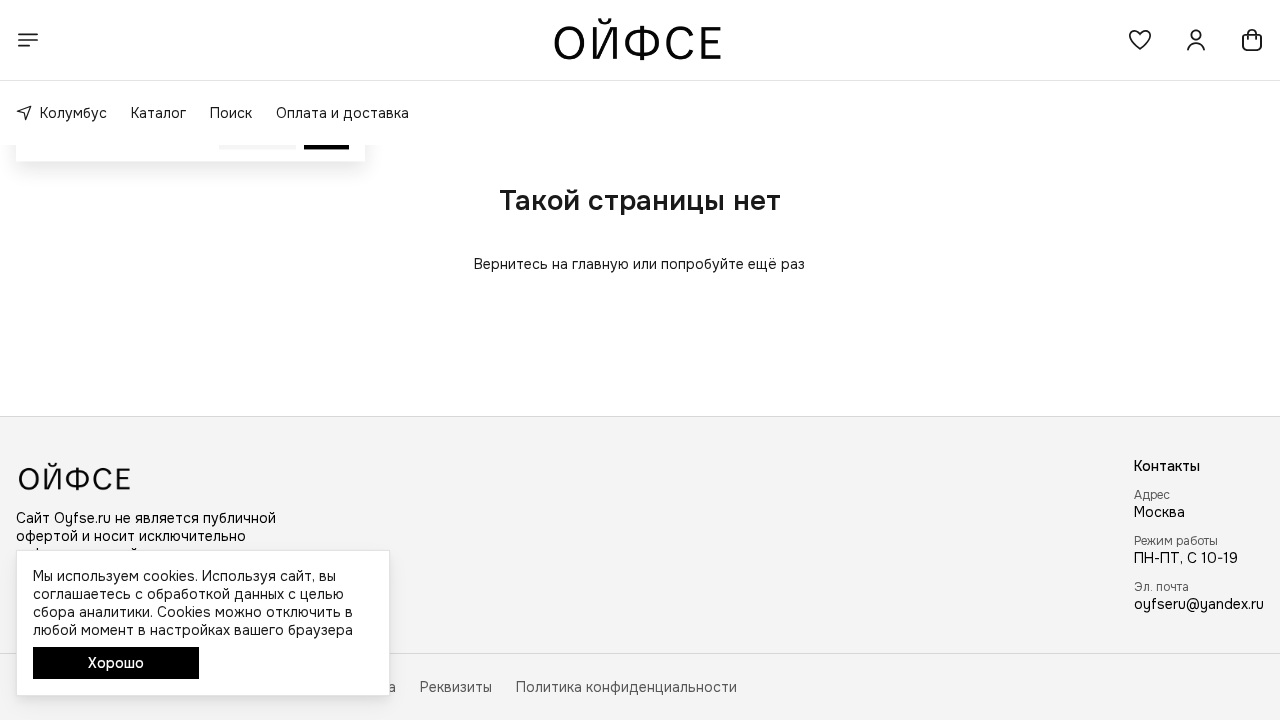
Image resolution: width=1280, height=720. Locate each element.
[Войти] (1196, 40)
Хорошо (116, 663)
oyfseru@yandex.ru (1199, 604)
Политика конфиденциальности (626, 687)
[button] (1140, 40)
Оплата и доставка (342, 113)
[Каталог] (28, 40)
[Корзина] (1252, 40)
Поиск (231, 113)
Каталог (158, 113)
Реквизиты (456, 687)
